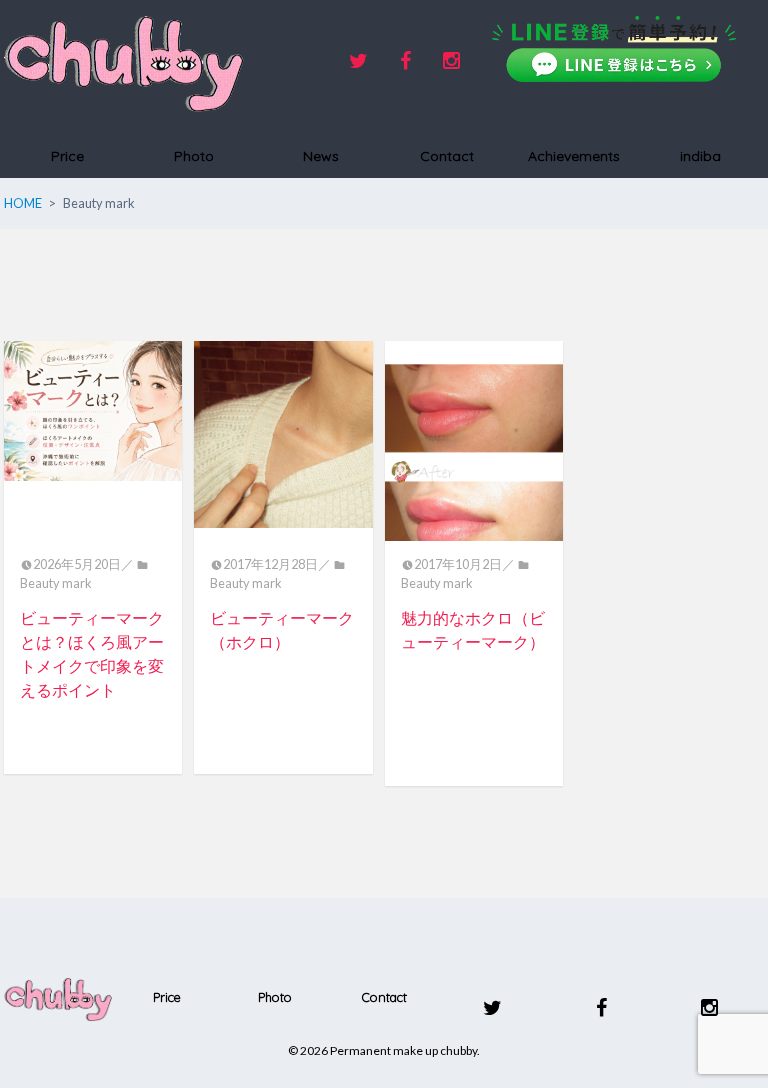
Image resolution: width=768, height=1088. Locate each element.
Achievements (574, 156)
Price (67, 156)
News (321, 156)
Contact (447, 156)
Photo (194, 156)
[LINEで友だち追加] (614, 49)
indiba (700, 156)
